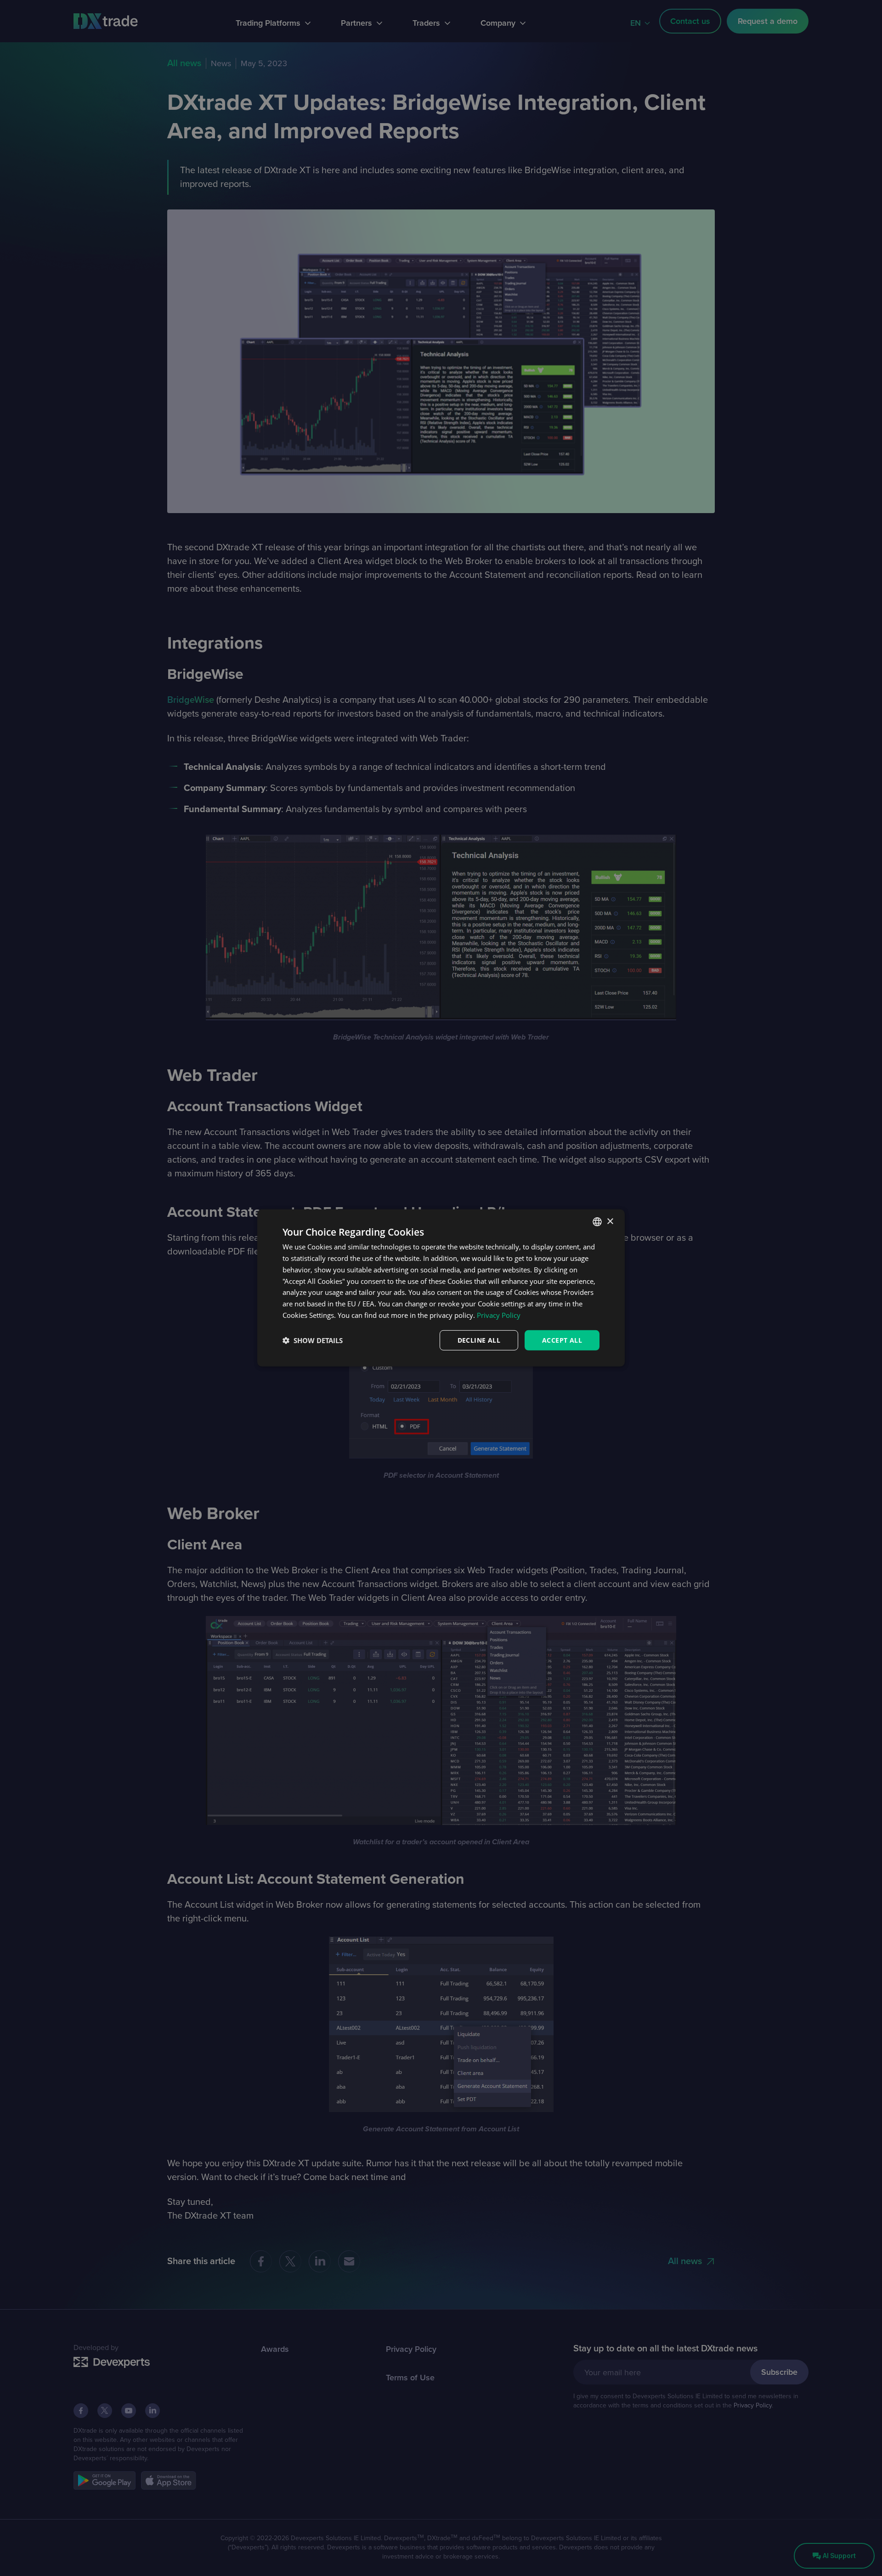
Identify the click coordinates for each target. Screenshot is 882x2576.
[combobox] (597, 1222)
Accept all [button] (562, 1340)
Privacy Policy (499, 1315)
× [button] (610, 1221)
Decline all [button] (479, 1340)
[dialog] (441, 1288)
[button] (313, 1340)
